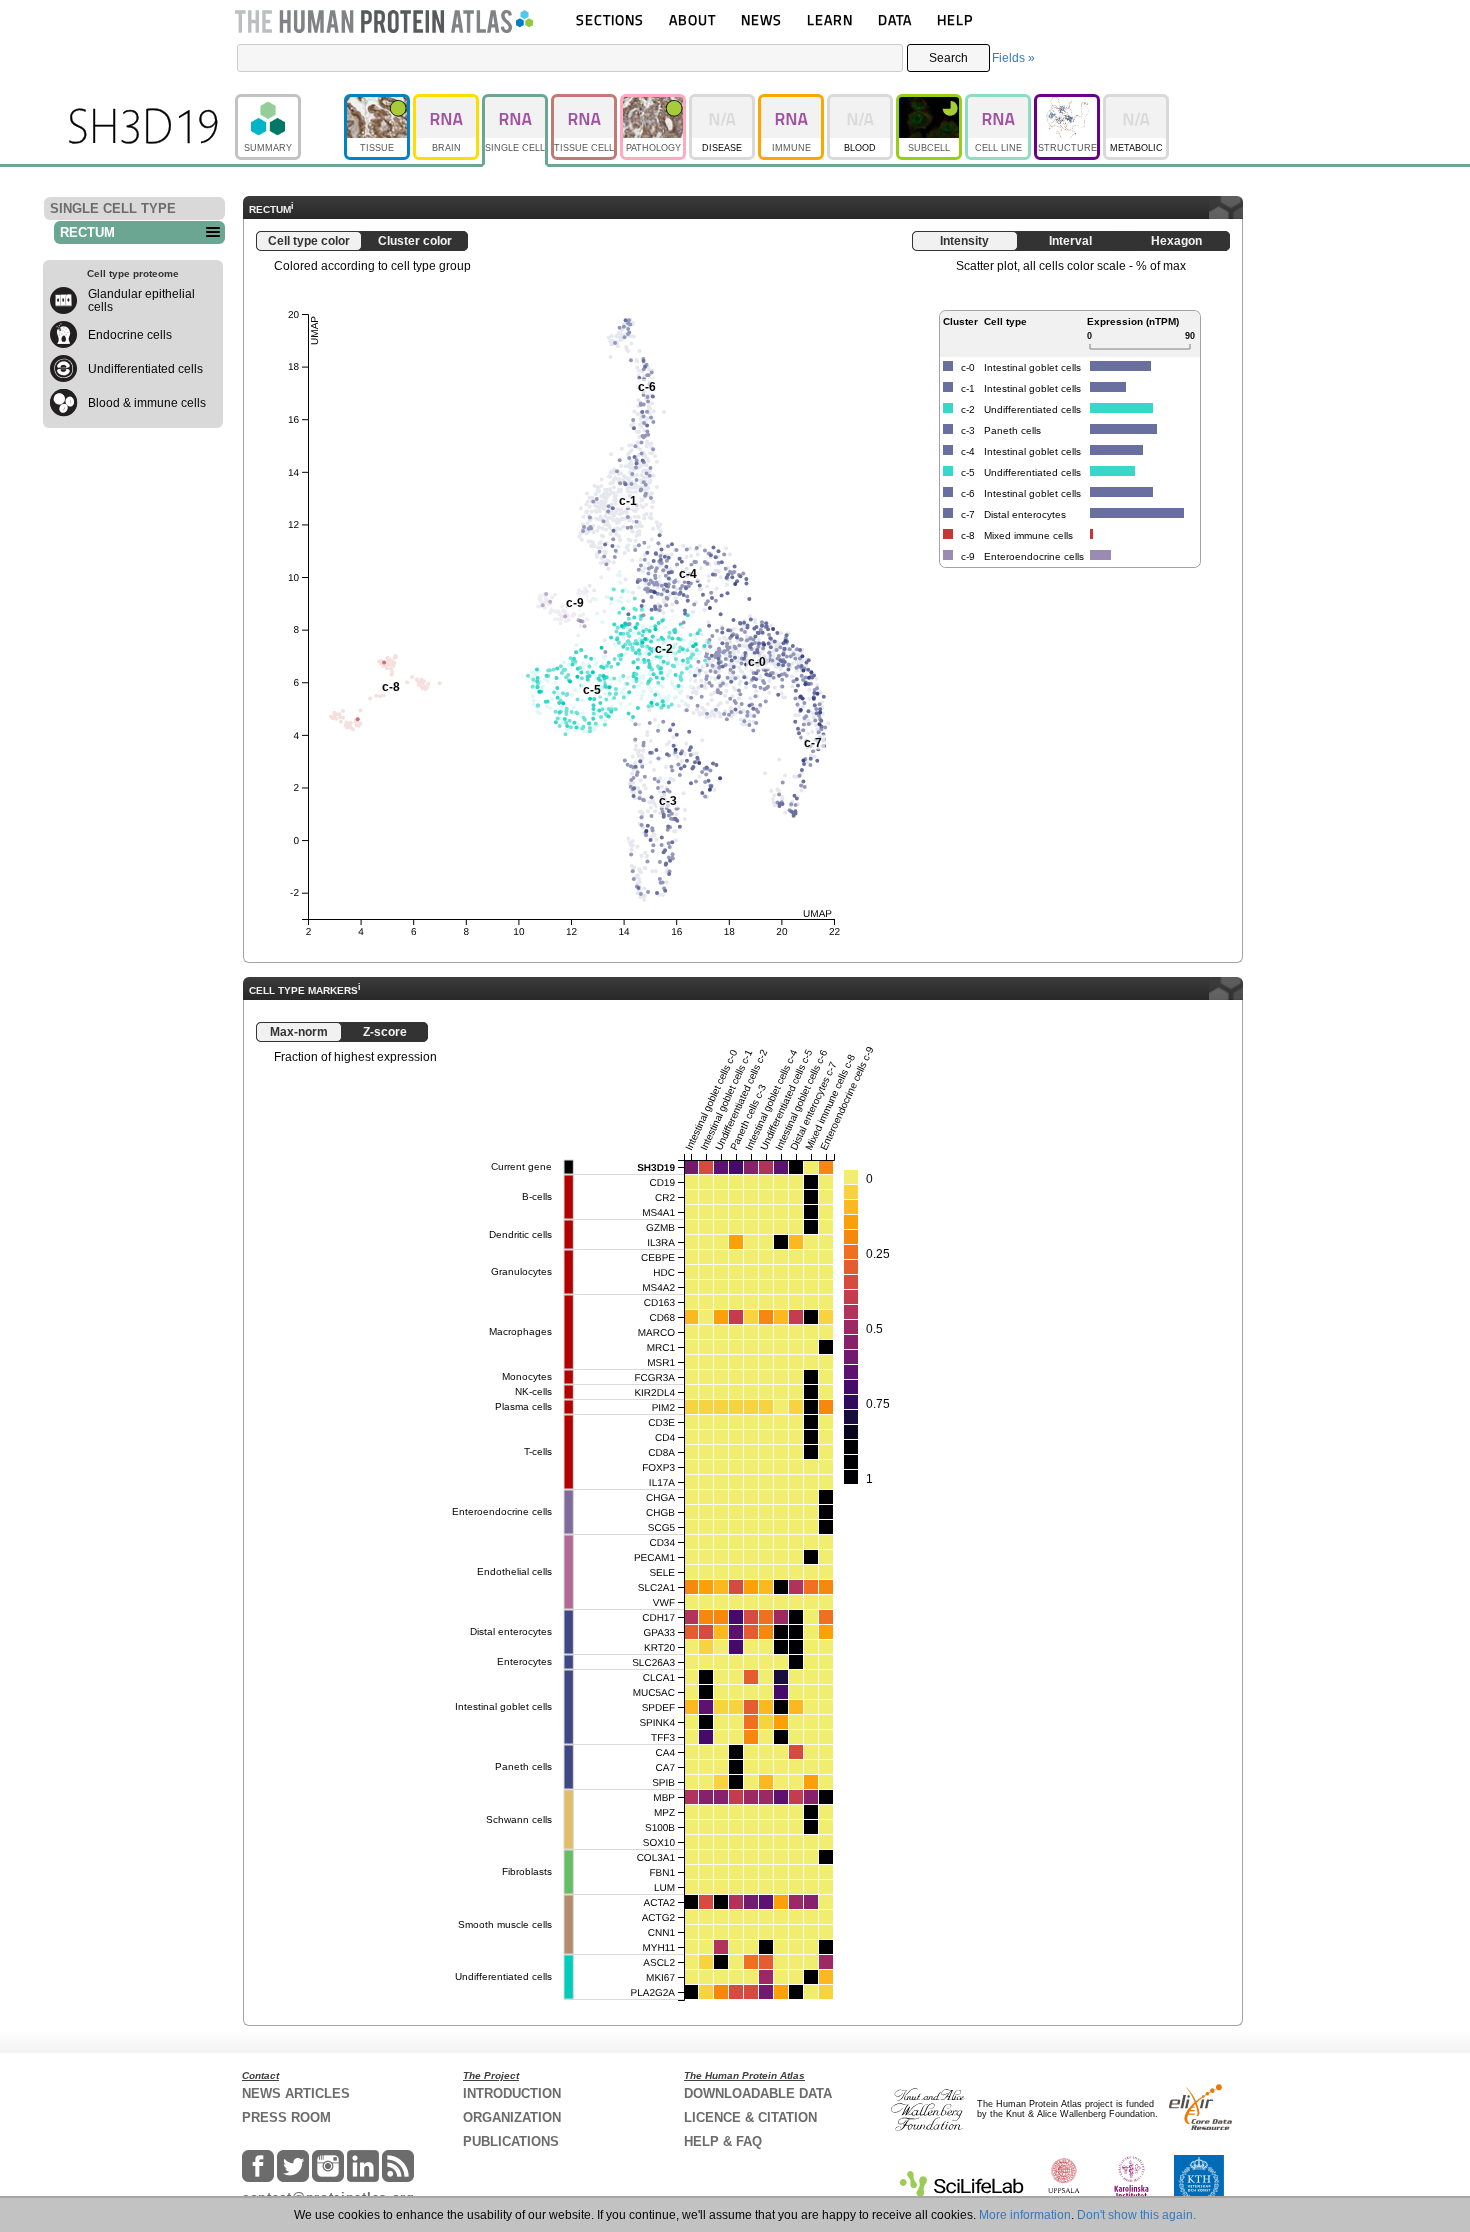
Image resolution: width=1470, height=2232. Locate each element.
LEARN (830, 19)
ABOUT (692, 19)
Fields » (1013, 58)
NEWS (761, 19)
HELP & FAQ (723, 2141)
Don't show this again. (1136, 2215)
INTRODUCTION (512, 2093)
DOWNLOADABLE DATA (758, 2093)
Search (948, 58)
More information (1025, 2215)
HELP (955, 19)
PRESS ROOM (286, 2117)
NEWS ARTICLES (296, 2093)
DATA (895, 19)
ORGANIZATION (512, 2117)
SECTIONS (610, 19)
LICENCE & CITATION (750, 2117)
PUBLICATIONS (511, 2141)
